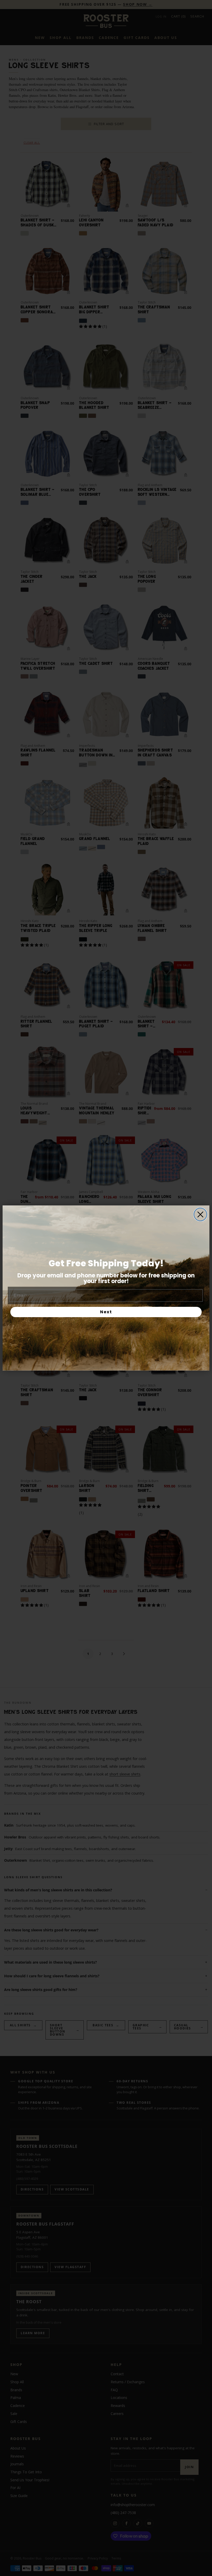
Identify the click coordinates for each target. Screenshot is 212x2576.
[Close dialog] (200, 1214)
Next (106, 1312)
